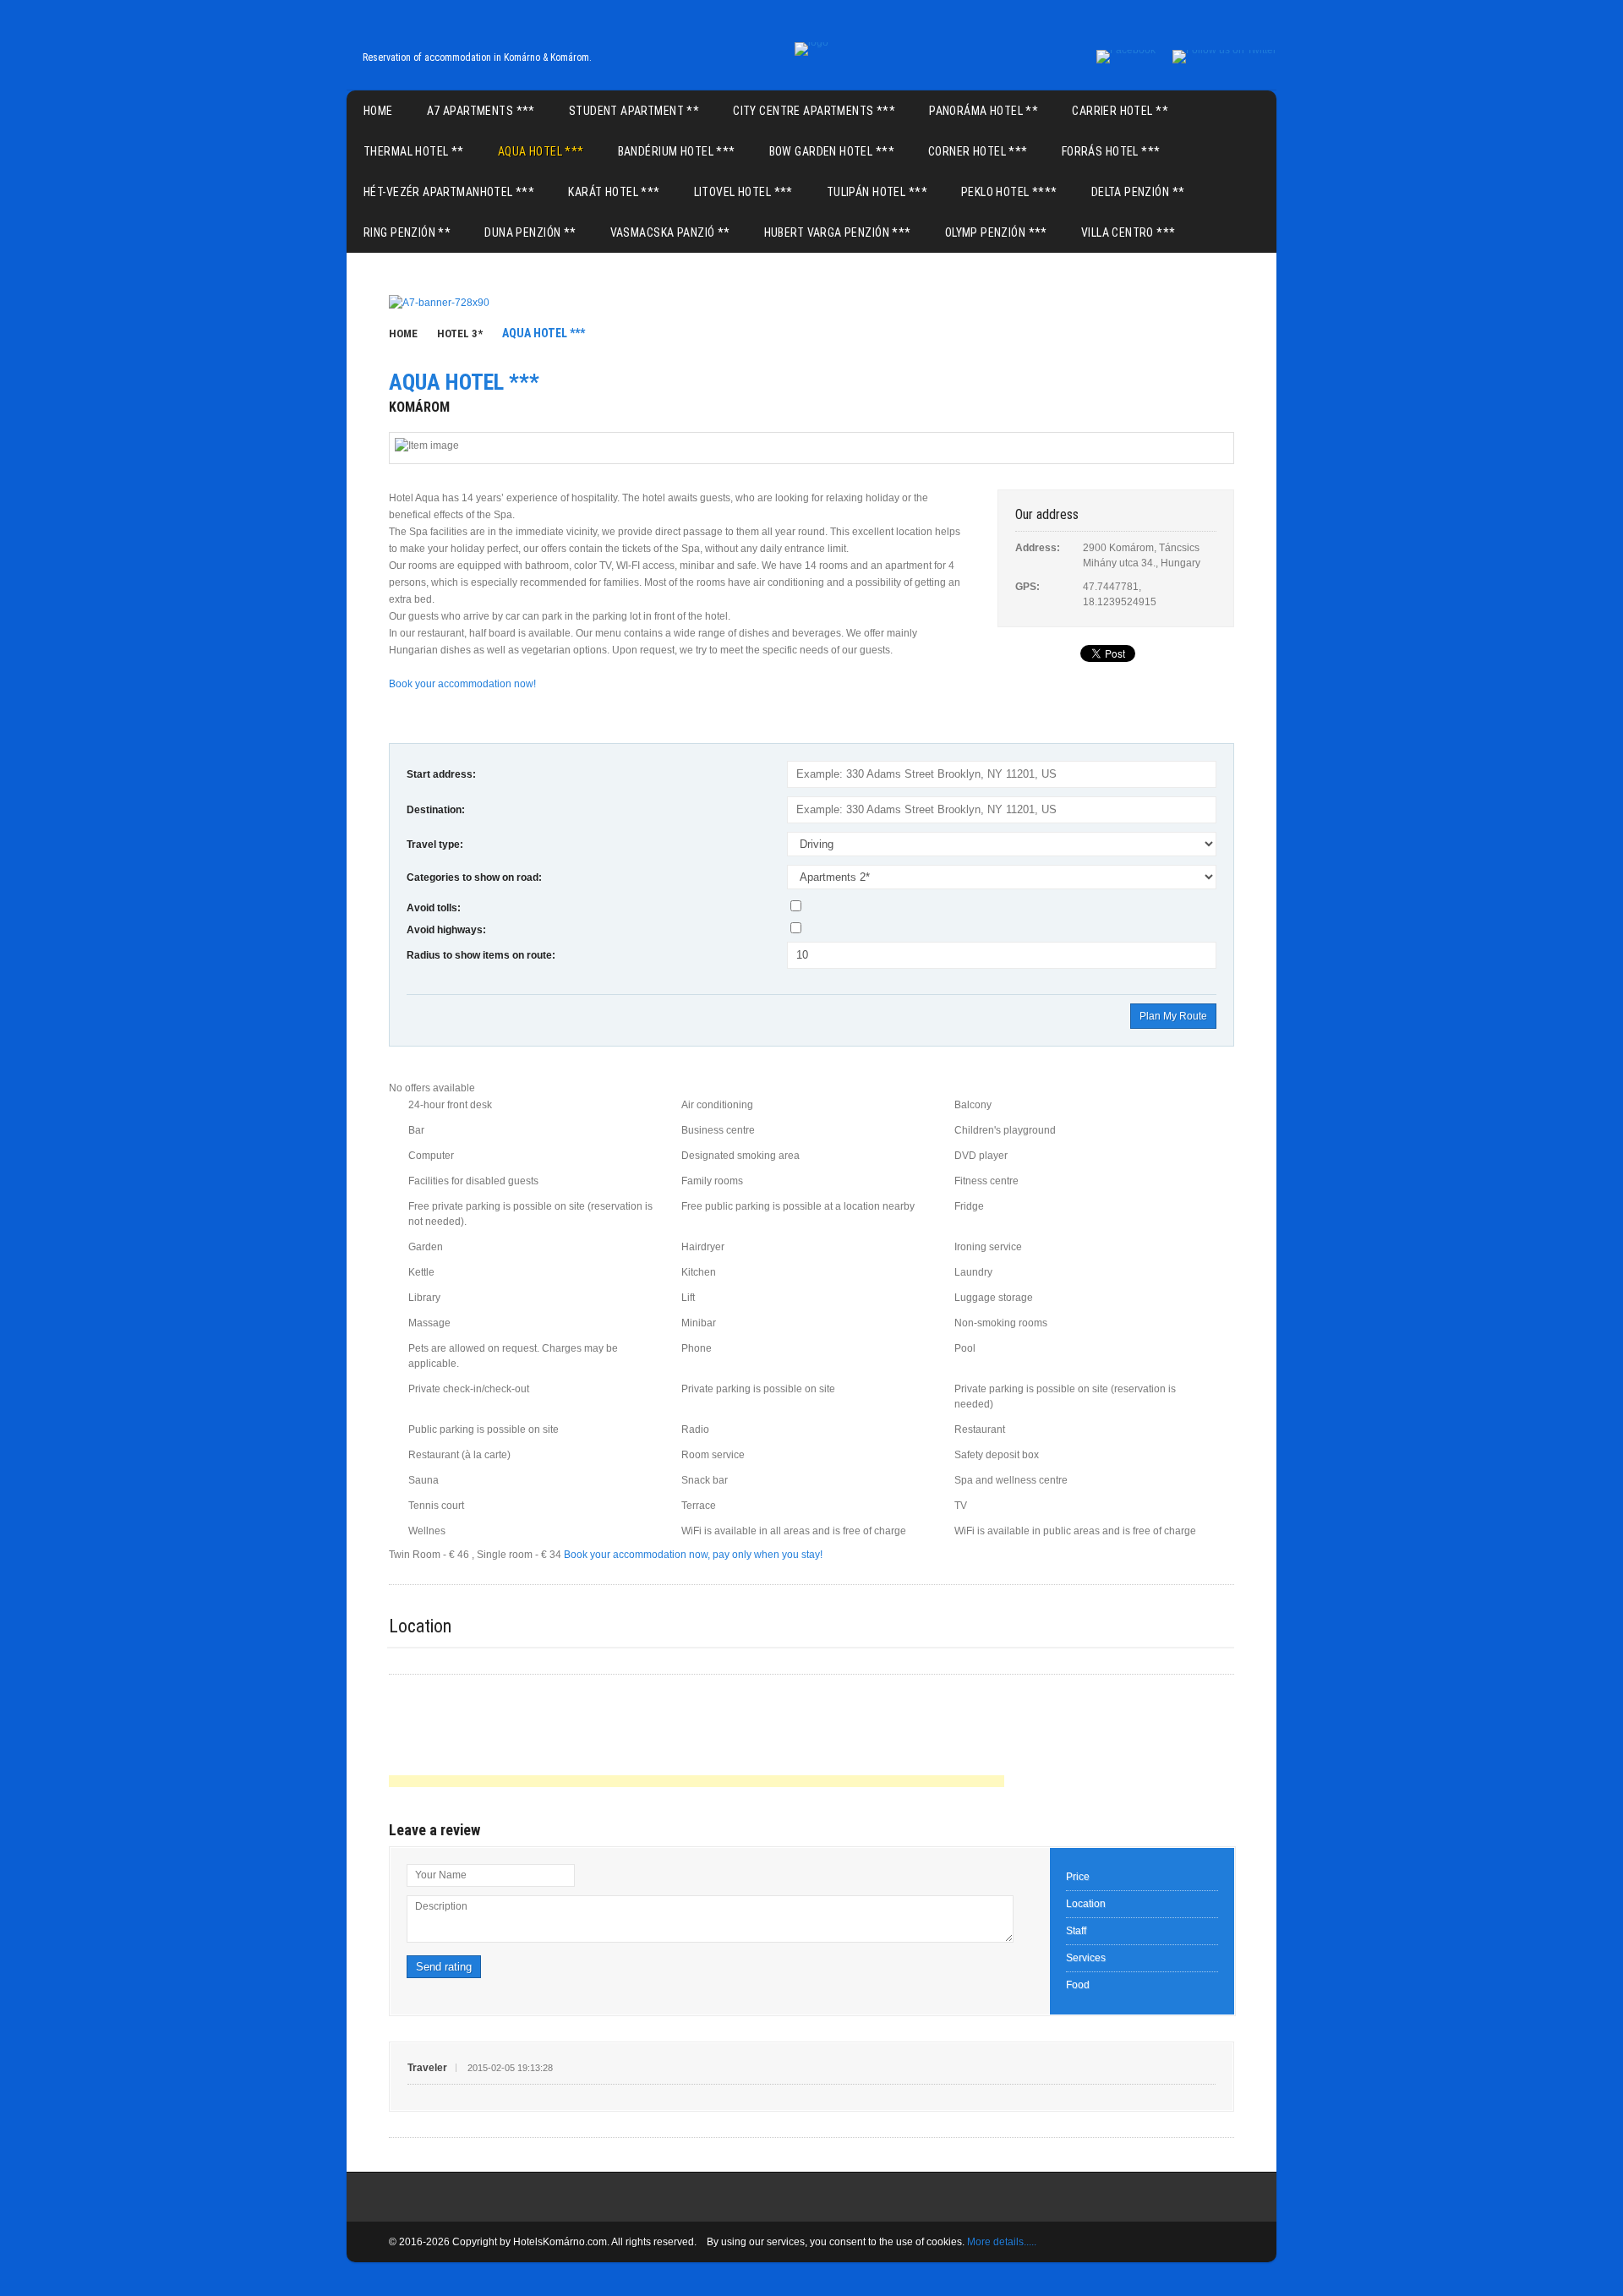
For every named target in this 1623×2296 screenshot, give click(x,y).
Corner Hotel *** (978, 151)
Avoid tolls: (434, 908)
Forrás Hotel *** (1111, 151)
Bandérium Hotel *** (677, 151)
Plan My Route (1173, 1016)
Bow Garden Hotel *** (832, 151)
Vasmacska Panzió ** (670, 232)
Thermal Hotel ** (414, 151)
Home (378, 111)
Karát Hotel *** (614, 192)
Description (441, 1906)
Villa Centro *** (1128, 232)
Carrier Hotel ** (1120, 111)
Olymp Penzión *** (996, 232)
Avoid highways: (446, 930)
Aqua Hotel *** (541, 151)
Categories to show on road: (474, 877)
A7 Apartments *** (481, 111)
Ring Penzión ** (407, 232)
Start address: (441, 774)
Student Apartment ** (634, 111)
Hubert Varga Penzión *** (838, 232)
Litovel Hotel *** (743, 192)
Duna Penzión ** (530, 232)
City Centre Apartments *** (814, 111)
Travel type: (435, 845)
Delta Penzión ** (1138, 192)
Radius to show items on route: (481, 955)
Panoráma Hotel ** (984, 111)
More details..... (1002, 2242)
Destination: (436, 810)
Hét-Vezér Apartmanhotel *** (449, 192)
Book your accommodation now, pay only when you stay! (693, 1555)
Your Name (441, 1875)
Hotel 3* (460, 333)
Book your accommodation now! (462, 684)
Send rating (444, 1967)
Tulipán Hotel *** (877, 192)
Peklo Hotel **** (1009, 192)
